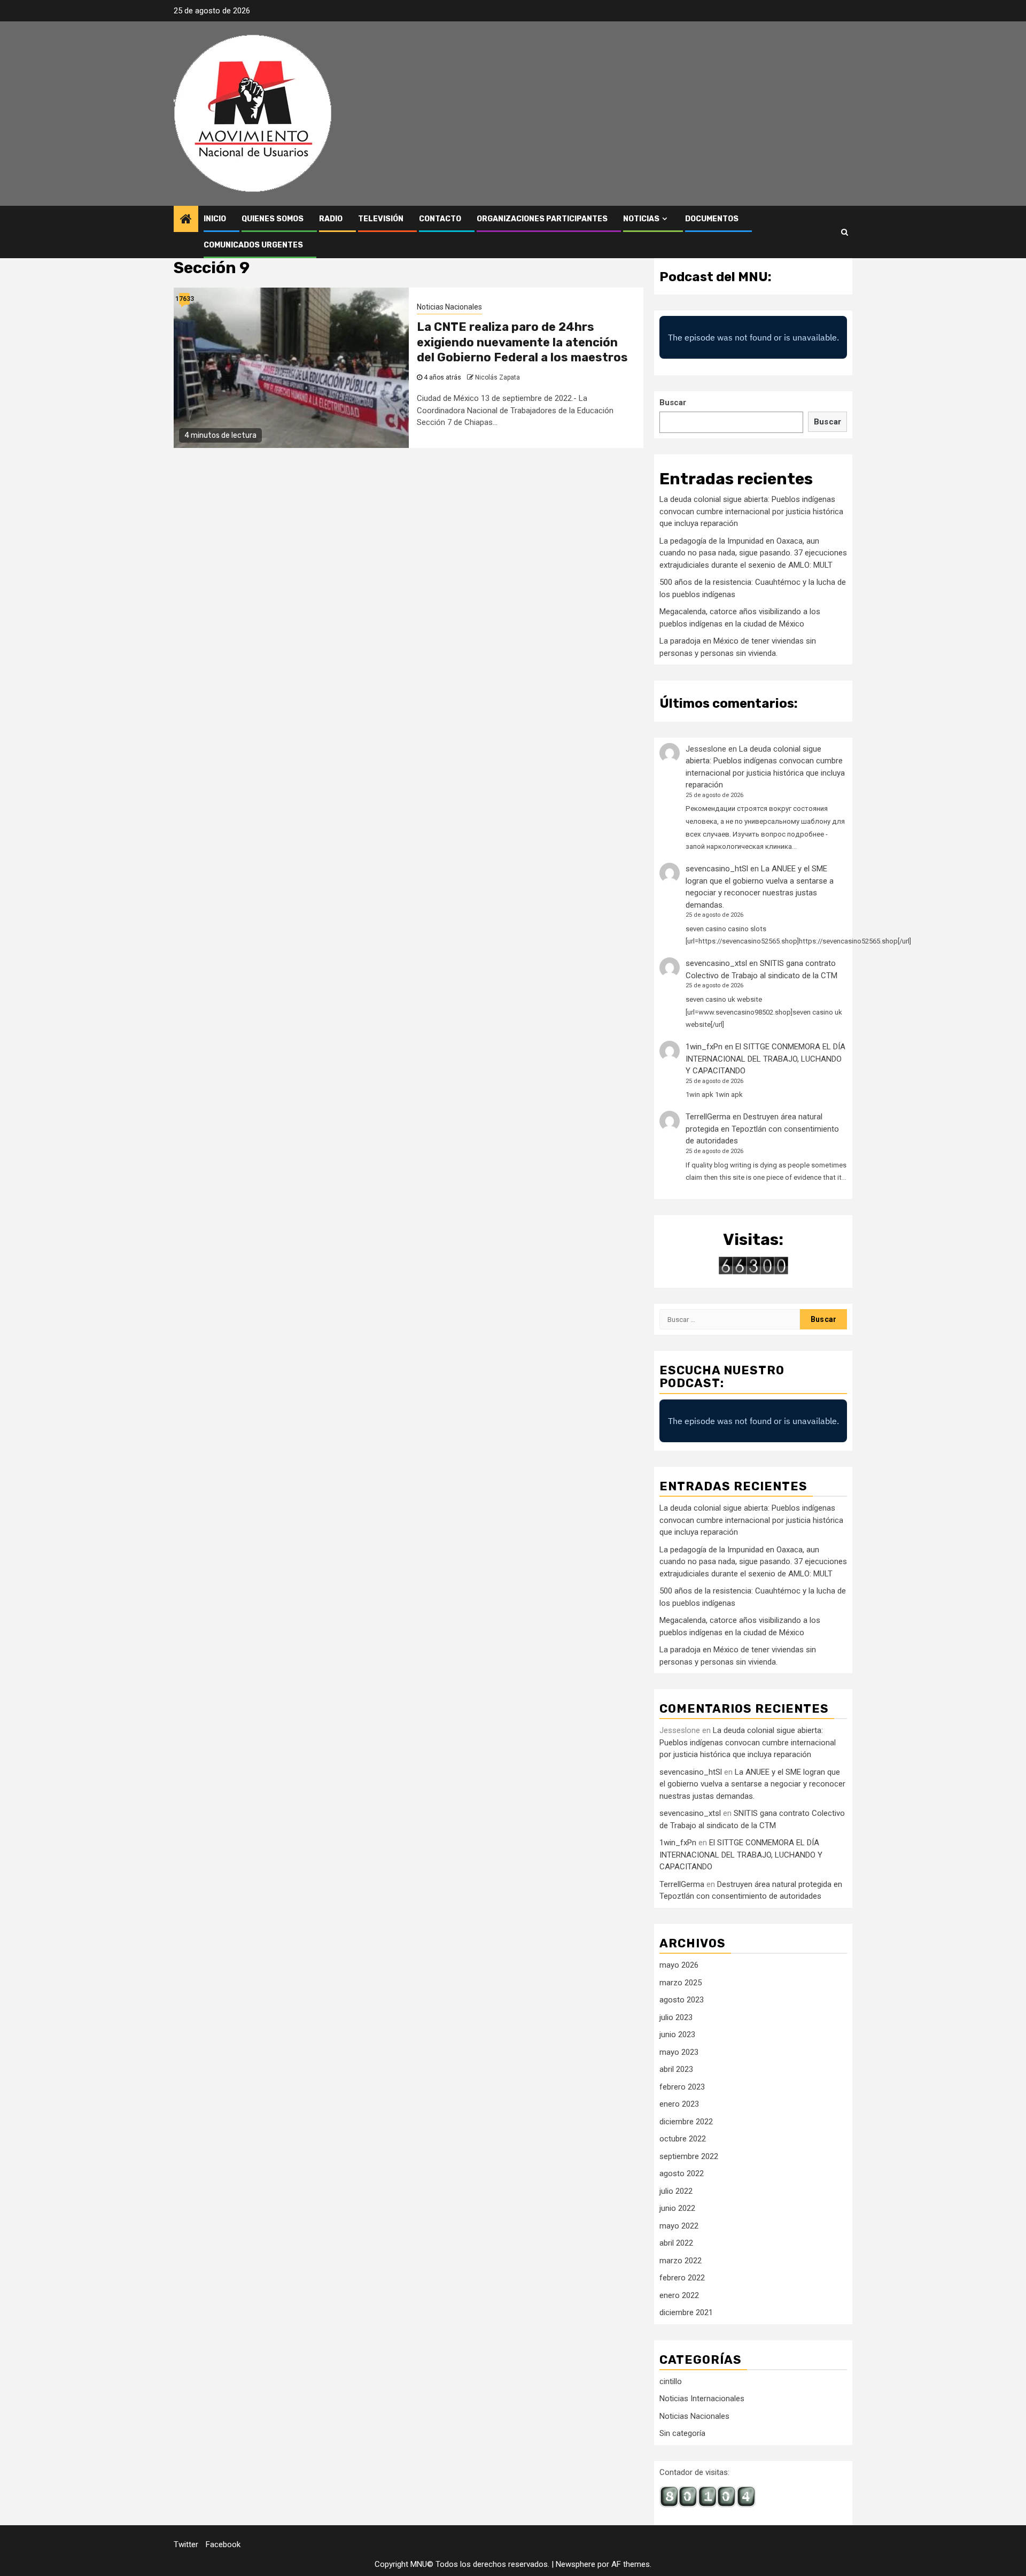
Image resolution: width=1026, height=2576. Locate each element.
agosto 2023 (682, 2000)
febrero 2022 (682, 2278)
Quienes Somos (273, 219)
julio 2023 (676, 2017)
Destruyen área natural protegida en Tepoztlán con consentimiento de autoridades (762, 1129)
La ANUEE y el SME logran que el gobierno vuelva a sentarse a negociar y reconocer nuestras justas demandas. (752, 1784)
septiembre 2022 (689, 2156)
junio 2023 (677, 2035)
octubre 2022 (683, 2139)
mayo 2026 (679, 1965)
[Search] (845, 232)
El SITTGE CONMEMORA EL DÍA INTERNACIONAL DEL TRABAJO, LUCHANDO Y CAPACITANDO (765, 1059)
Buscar (673, 403)
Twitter (186, 2544)
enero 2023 (679, 2104)
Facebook (223, 2544)
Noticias (641, 219)
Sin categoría (682, 2433)
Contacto (440, 219)
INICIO (215, 219)
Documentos (712, 219)
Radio (331, 219)
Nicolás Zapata (498, 377)
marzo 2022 (681, 2261)
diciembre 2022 (686, 2122)
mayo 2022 (679, 2226)
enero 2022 (679, 2295)
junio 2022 (677, 2208)
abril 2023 (676, 2069)
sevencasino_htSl (717, 869)
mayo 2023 (679, 2052)
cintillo (671, 2381)
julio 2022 (676, 2191)
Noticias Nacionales (449, 307)
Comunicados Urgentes (253, 245)
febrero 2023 (682, 2087)
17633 (184, 299)
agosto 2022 (682, 2173)
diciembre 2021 (686, 2312)
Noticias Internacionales (702, 2399)
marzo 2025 (681, 1983)
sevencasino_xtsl (716, 963)
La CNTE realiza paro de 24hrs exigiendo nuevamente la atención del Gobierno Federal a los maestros (522, 342)
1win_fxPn (704, 1047)
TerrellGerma (708, 1117)
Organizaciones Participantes (542, 219)
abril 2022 (676, 2243)
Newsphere (576, 2564)
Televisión (381, 219)
